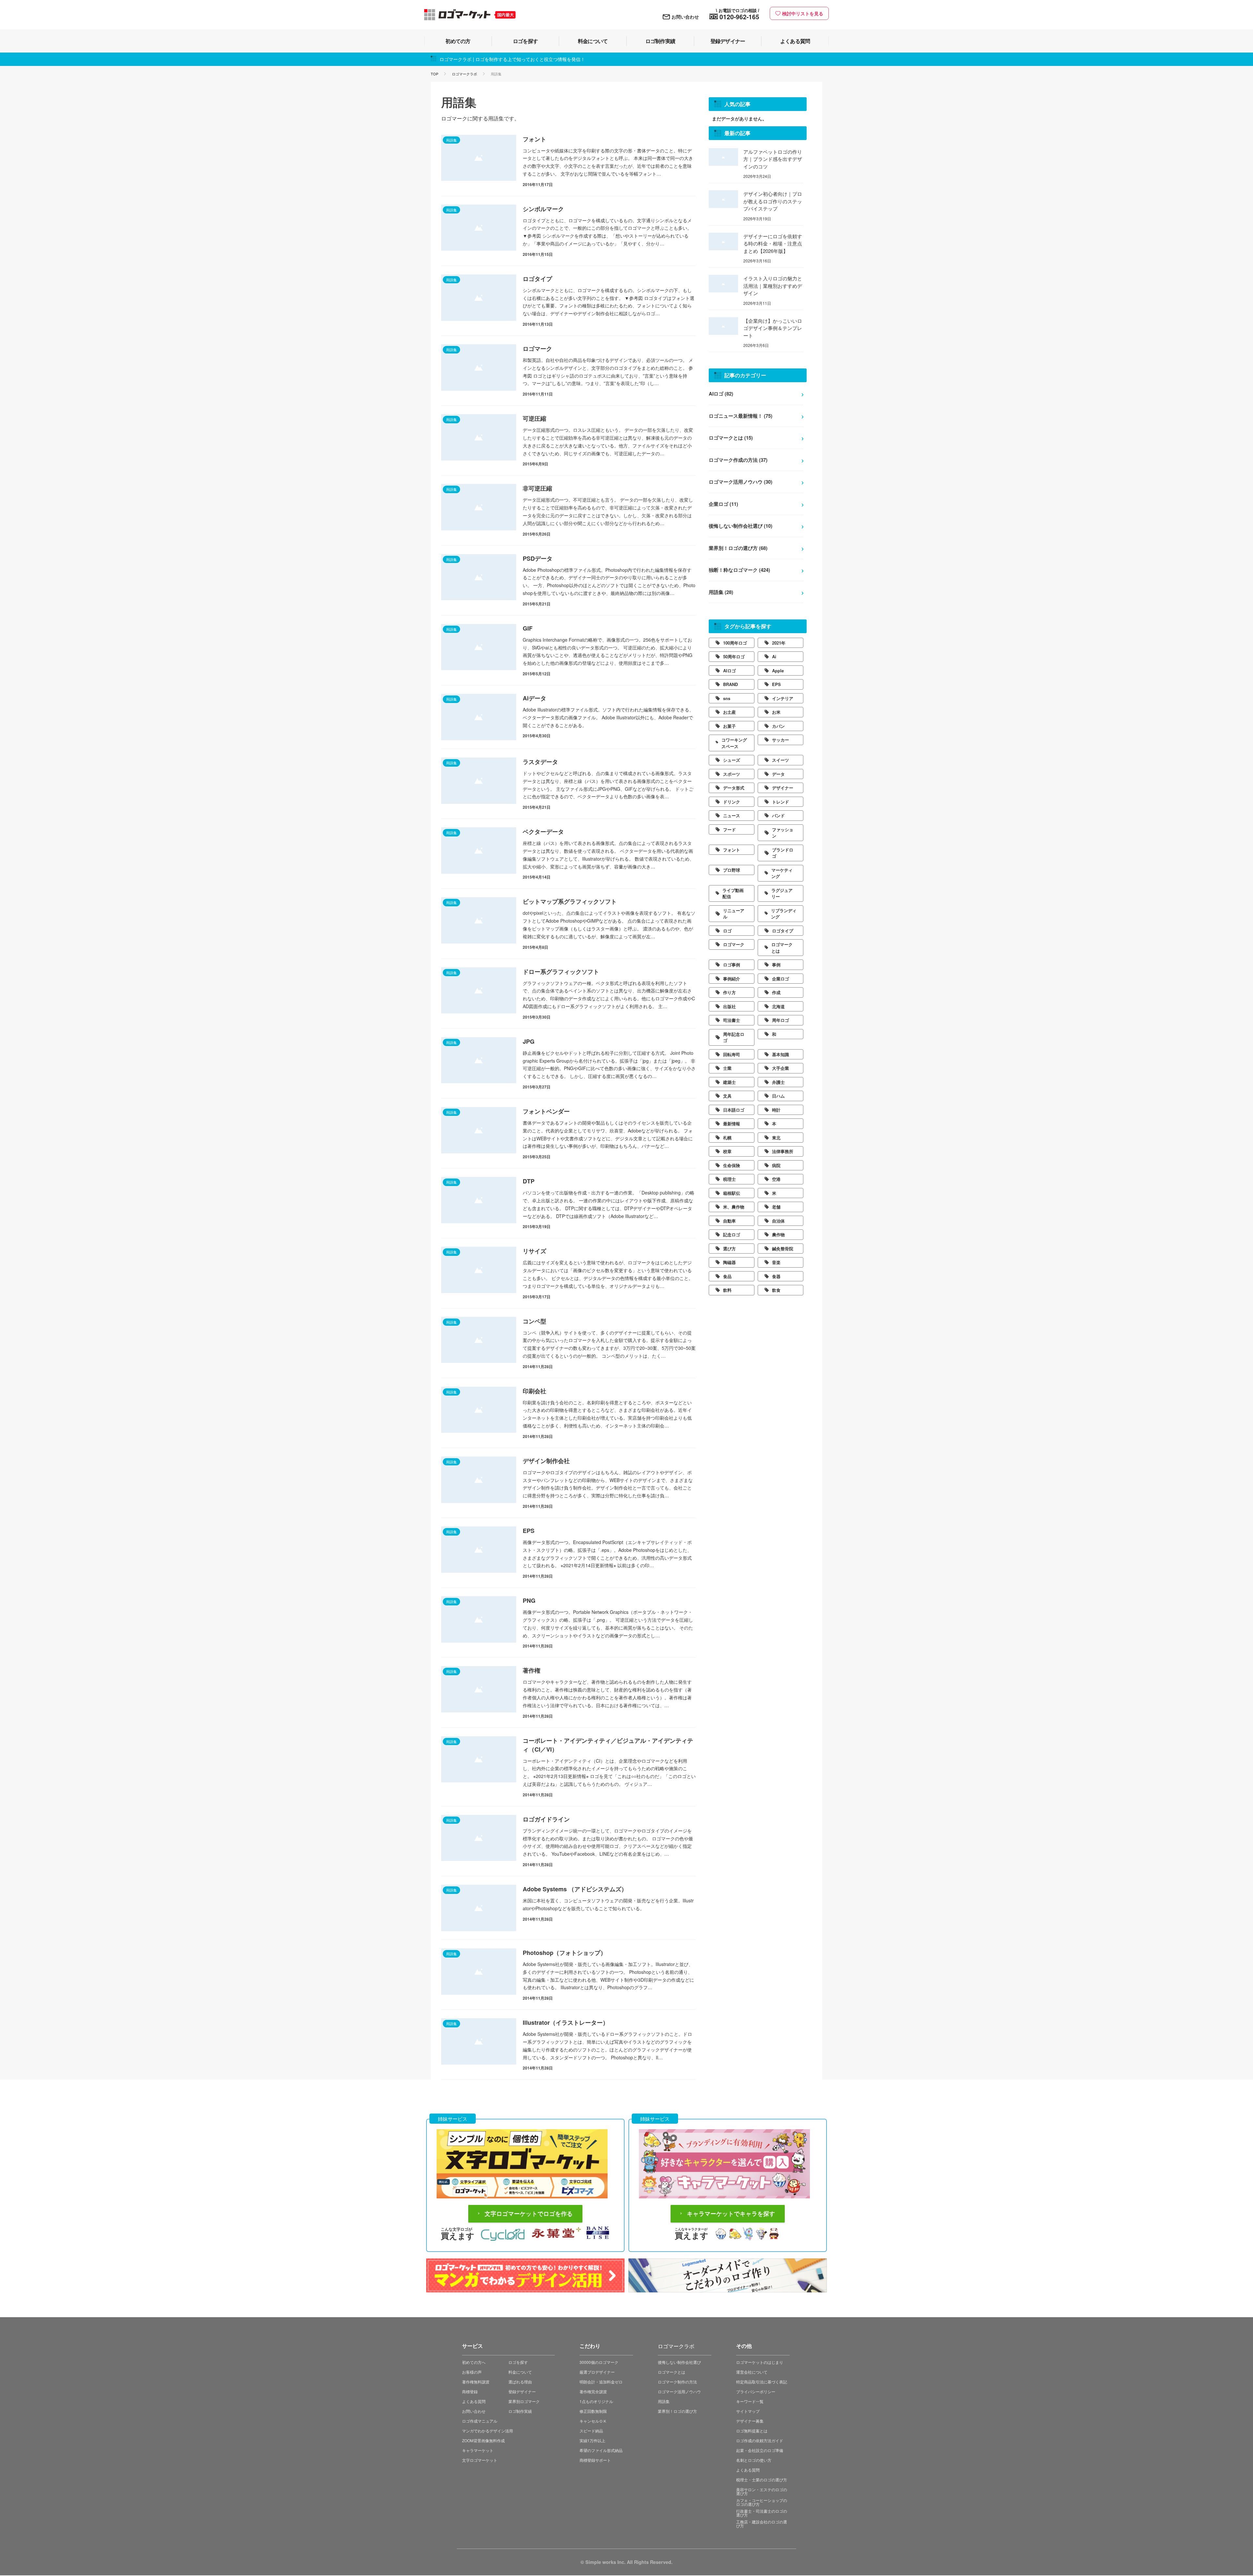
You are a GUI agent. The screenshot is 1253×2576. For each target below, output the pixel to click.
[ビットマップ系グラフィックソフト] (479, 920)
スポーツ (732, 774)
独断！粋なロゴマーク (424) (739, 570)
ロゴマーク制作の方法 (677, 2382)
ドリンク (732, 802)
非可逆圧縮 (537, 488)
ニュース (732, 815)
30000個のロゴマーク (599, 2362)
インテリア (783, 698)
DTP (529, 1181)
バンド (778, 815)
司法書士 (732, 1020)
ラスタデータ (540, 762)
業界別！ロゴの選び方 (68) (738, 548)
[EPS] (479, 1550)
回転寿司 (732, 1054)
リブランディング (784, 914)
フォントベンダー (546, 1111)
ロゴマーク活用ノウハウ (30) (741, 482)
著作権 (532, 1670)
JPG (529, 1041)
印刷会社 (534, 1391)
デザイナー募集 (750, 2421)
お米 (776, 712)
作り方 (729, 992)
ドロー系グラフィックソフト (561, 972)
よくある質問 (474, 2401)
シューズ (732, 760)
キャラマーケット (478, 2450)
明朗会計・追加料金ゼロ (601, 2382)
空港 (776, 1179)
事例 (776, 965)
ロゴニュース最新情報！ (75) (741, 416)
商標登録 (470, 2391)
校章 (727, 1151)
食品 (727, 1276)
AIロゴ (729, 671)
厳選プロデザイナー (597, 2372)
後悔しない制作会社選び (679, 2362)
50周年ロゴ (734, 656)
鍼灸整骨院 (783, 1249)
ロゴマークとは (782, 948)
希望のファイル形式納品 (601, 2450)
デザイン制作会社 (546, 1461)
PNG (529, 1600)
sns (727, 698)
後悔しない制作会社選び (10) (741, 526)
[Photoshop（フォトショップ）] (479, 1972)
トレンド (781, 802)
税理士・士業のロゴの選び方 (762, 2480)
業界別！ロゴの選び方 (677, 2411)
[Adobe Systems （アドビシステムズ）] (479, 1908)
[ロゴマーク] (479, 367)
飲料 (727, 1290)
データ (778, 774)
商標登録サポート (595, 2460)
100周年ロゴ (735, 643)
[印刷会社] (479, 1410)
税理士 (729, 1179)
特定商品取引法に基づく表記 (762, 2382)
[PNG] (479, 1619)
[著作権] (479, 1689)
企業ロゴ (781, 979)
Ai (774, 656)
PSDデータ (538, 558)
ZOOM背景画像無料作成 (483, 2440)
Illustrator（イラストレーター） (566, 2022)
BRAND (730, 684)
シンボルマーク (543, 209)
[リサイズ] (479, 1270)
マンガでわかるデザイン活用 (487, 2431)
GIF (528, 628)
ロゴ (727, 931)
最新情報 (732, 1124)
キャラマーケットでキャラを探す (731, 2214)
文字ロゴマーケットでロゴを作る (529, 2214)
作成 (776, 992)
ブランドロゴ (783, 853)
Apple (778, 671)
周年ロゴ (781, 1020)
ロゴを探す (518, 2362)
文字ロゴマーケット (480, 2460)
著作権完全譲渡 (593, 2391)
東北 (776, 1138)
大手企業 (781, 1068)
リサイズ (534, 1251)
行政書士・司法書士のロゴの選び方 (762, 2513)
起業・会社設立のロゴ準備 (760, 2450)
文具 (727, 1096)
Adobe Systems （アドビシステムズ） (575, 1889)
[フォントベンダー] (479, 1130)
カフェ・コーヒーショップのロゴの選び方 (762, 2502)
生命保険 (732, 1165)
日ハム (778, 1096)
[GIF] (479, 647)
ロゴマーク (537, 349)
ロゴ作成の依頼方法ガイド (760, 2440)
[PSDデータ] (479, 577)
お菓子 (729, 726)
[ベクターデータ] (479, 851)
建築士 (729, 1082)
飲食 (776, 1290)
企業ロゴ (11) (723, 504)
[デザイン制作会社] (479, 1480)
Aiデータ (534, 698)
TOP (434, 74)
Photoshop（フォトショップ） (565, 1953)
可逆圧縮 (534, 418)
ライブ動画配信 (733, 893)
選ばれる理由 (520, 2382)
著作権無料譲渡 (476, 2382)
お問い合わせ (685, 17)
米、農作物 (734, 1207)
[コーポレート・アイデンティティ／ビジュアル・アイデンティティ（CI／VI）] (479, 1759)
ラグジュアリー (782, 893)
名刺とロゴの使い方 (754, 2460)
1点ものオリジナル (596, 2401)
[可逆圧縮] (479, 437)
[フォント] (479, 158)
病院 (776, 1165)
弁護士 (778, 1082)
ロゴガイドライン (546, 1819)
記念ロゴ (732, 1234)
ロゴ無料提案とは (752, 2431)
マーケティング (782, 873)
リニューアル (734, 914)
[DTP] (479, 1200)
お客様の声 (472, 2372)
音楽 (776, 1262)
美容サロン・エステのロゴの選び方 (762, 2491)
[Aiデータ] (479, 717)
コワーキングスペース (734, 743)
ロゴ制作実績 (520, 2411)
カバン (778, 726)
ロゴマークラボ (464, 74)
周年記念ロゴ (734, 1037)
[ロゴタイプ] (479, 298)
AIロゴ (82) (721, 394)
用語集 (664, 2401)
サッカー (781, 740)
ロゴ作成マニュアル (480, 2421)
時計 (776, 1110)
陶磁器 (729, 1262)
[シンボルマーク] (479, 228)
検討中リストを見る (803, 13)
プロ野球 (732, 870)
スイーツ (781, 760)
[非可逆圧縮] (479, 507)
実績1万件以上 (592, 2440)
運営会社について (752, 2372)
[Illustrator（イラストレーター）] (479, 2041)
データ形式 (734, 788)
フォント (534, 139)
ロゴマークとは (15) (731, 438)
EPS (529, 1531)
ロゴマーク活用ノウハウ (679, 2391)
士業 (727, 1068)
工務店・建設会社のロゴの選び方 (762, 2523)
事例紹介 (732, 979)
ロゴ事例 (732, 965)
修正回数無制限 (593, 2411)
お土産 (729, 712)
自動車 (729, 1221)
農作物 (778, 1234)
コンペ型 (534, 1321)
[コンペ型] (479, 1340)
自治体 (778, 1221)
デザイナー (783, 788)
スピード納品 (591, 2431)
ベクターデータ (543, 832)
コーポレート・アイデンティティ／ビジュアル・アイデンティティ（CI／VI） (608, 1745)
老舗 (776, 1207)
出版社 (729, 1006)
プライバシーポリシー (756, 2391)
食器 (776, 1276)
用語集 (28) (721, 592)
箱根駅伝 (732, 1193)
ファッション (783, 833)
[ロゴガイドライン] (479, 1838)
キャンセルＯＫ (593, 2421)
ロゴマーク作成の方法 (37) (738, 460)
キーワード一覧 (750, 2401)
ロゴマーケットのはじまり (760, 2362)
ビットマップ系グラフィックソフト (570, 901)
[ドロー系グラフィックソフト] (479, 991)
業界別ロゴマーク (524, 2401)
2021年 (779, 643)
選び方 (729, 1249)
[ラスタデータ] (479, 781)
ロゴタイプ (537, 279)
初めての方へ (474, 2362)
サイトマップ (748, 2411)
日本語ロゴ (734, 1110)
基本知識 (781, 1054)
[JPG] (479, 1060)
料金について (520, 2372)
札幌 (727, 1138)
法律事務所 (783, 1151)
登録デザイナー (522, 2391)
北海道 (778, 1006)
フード (729, 829)
